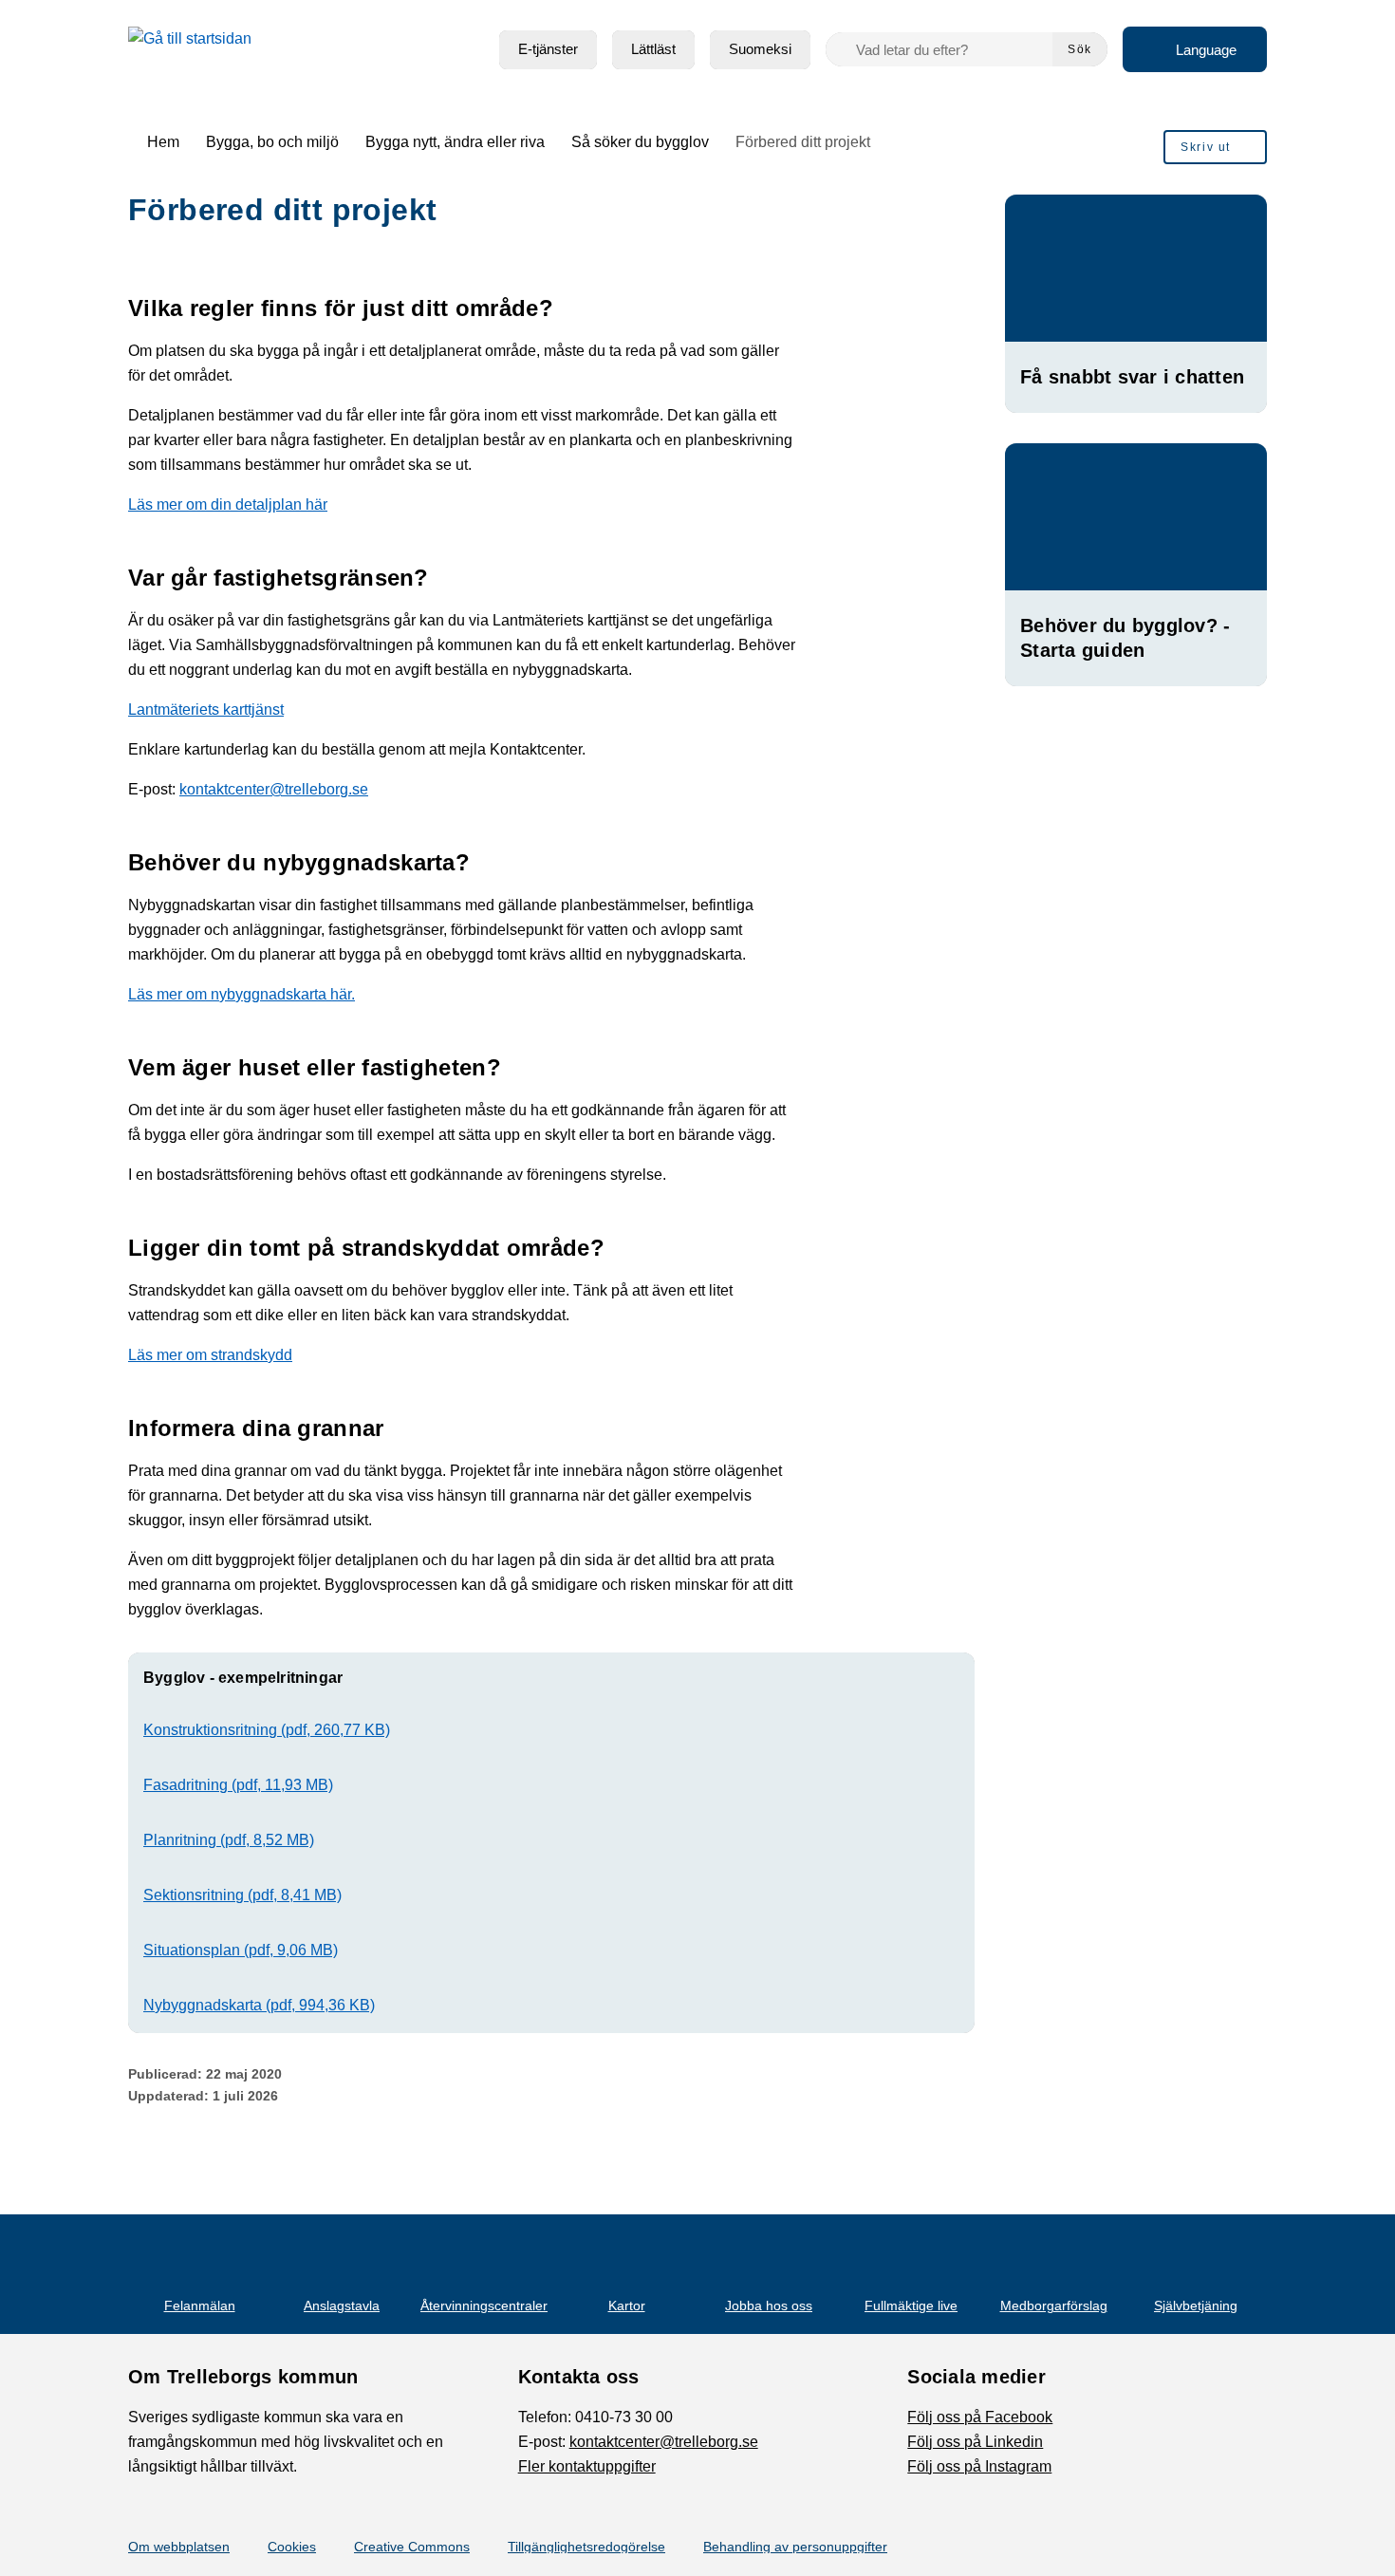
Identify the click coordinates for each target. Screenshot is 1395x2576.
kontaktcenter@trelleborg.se (274, 789)
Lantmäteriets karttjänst (206, 709)
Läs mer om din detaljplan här (228, 504)
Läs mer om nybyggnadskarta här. (242, 994)
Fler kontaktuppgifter (587, 2466)
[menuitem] (548, 50)
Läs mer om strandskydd (210, 1355)
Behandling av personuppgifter (795, 2547)
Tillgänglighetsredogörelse (586, 2547)
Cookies (292, 2547)
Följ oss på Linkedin (975, 2442)
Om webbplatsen (179, 2547)
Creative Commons (412, 2547)
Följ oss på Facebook (980, 2417)
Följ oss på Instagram (979, 2466)
